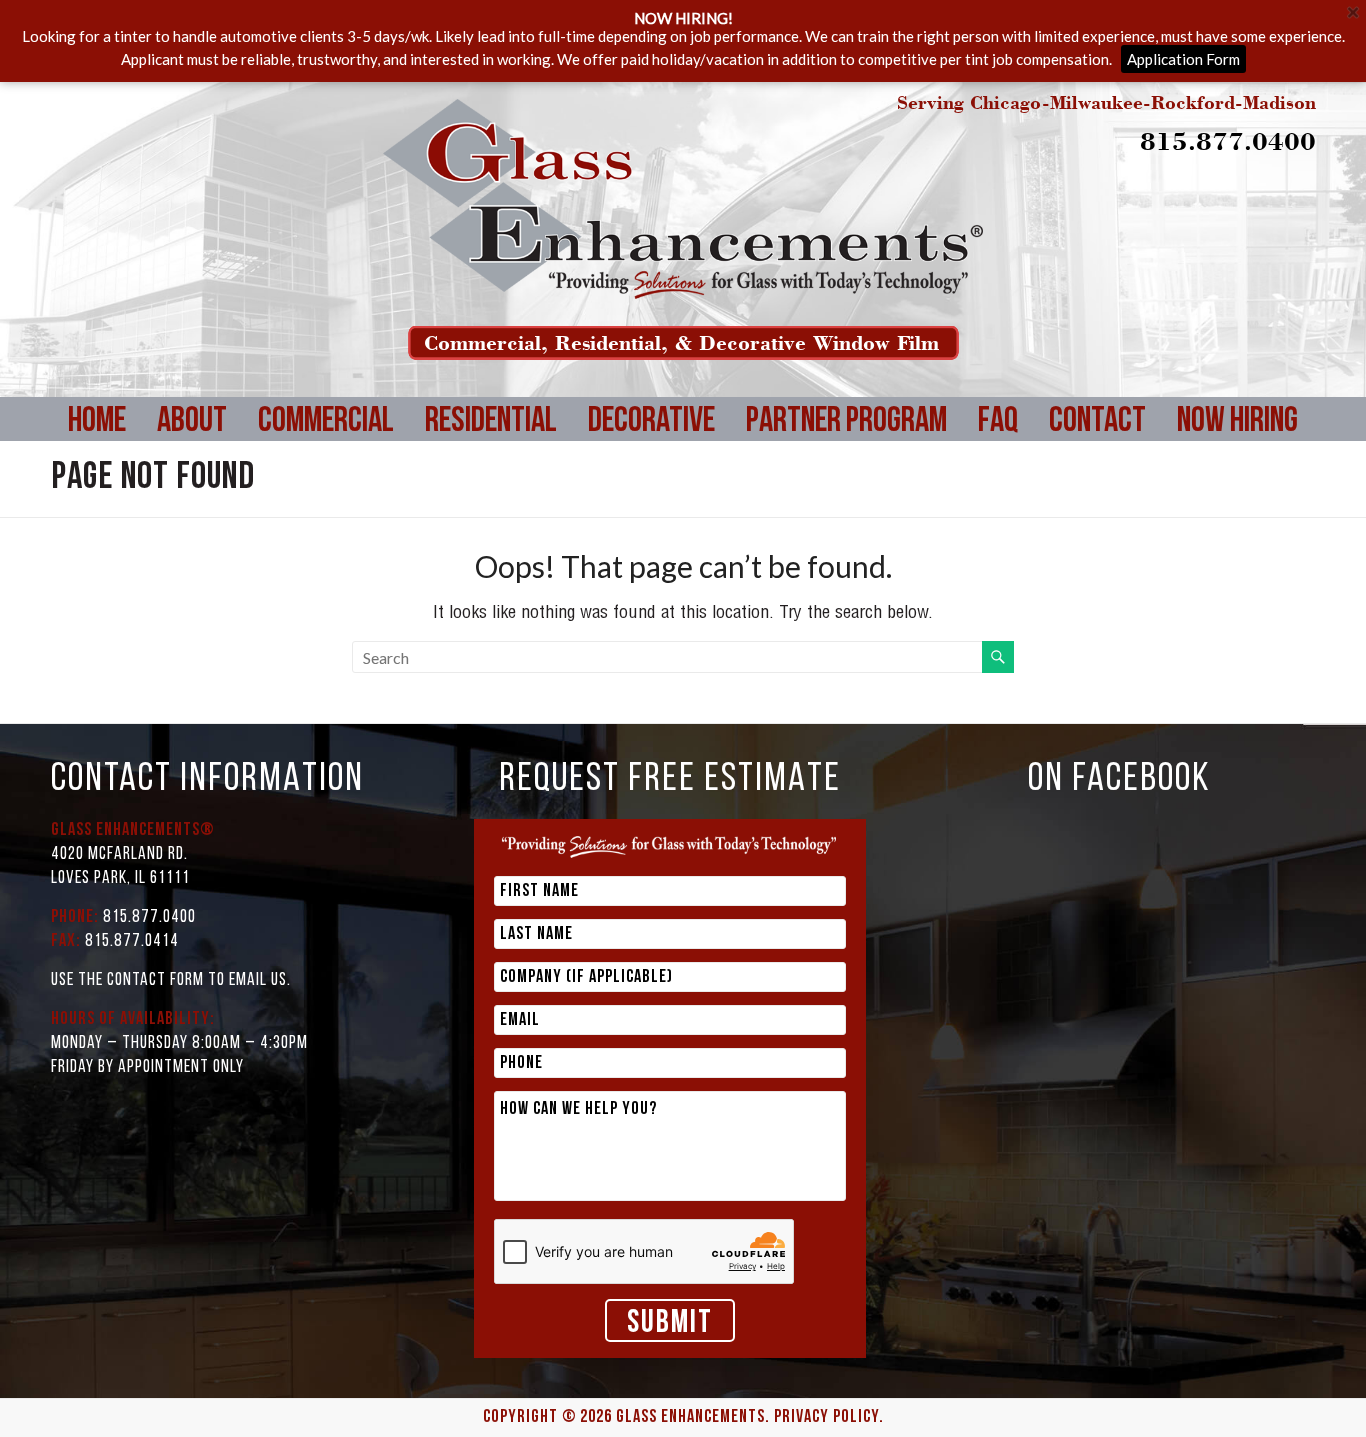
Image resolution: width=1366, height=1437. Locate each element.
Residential (491, 422)
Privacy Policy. (829, 1418)
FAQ (998, 422)
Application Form (1183, 59)
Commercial (326, 422)
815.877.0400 (1228, 140)
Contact (1097, 422)
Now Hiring (1237, 422)
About (192, 422)
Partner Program (846, 422)
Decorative (651, 422)
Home (97, 422)
